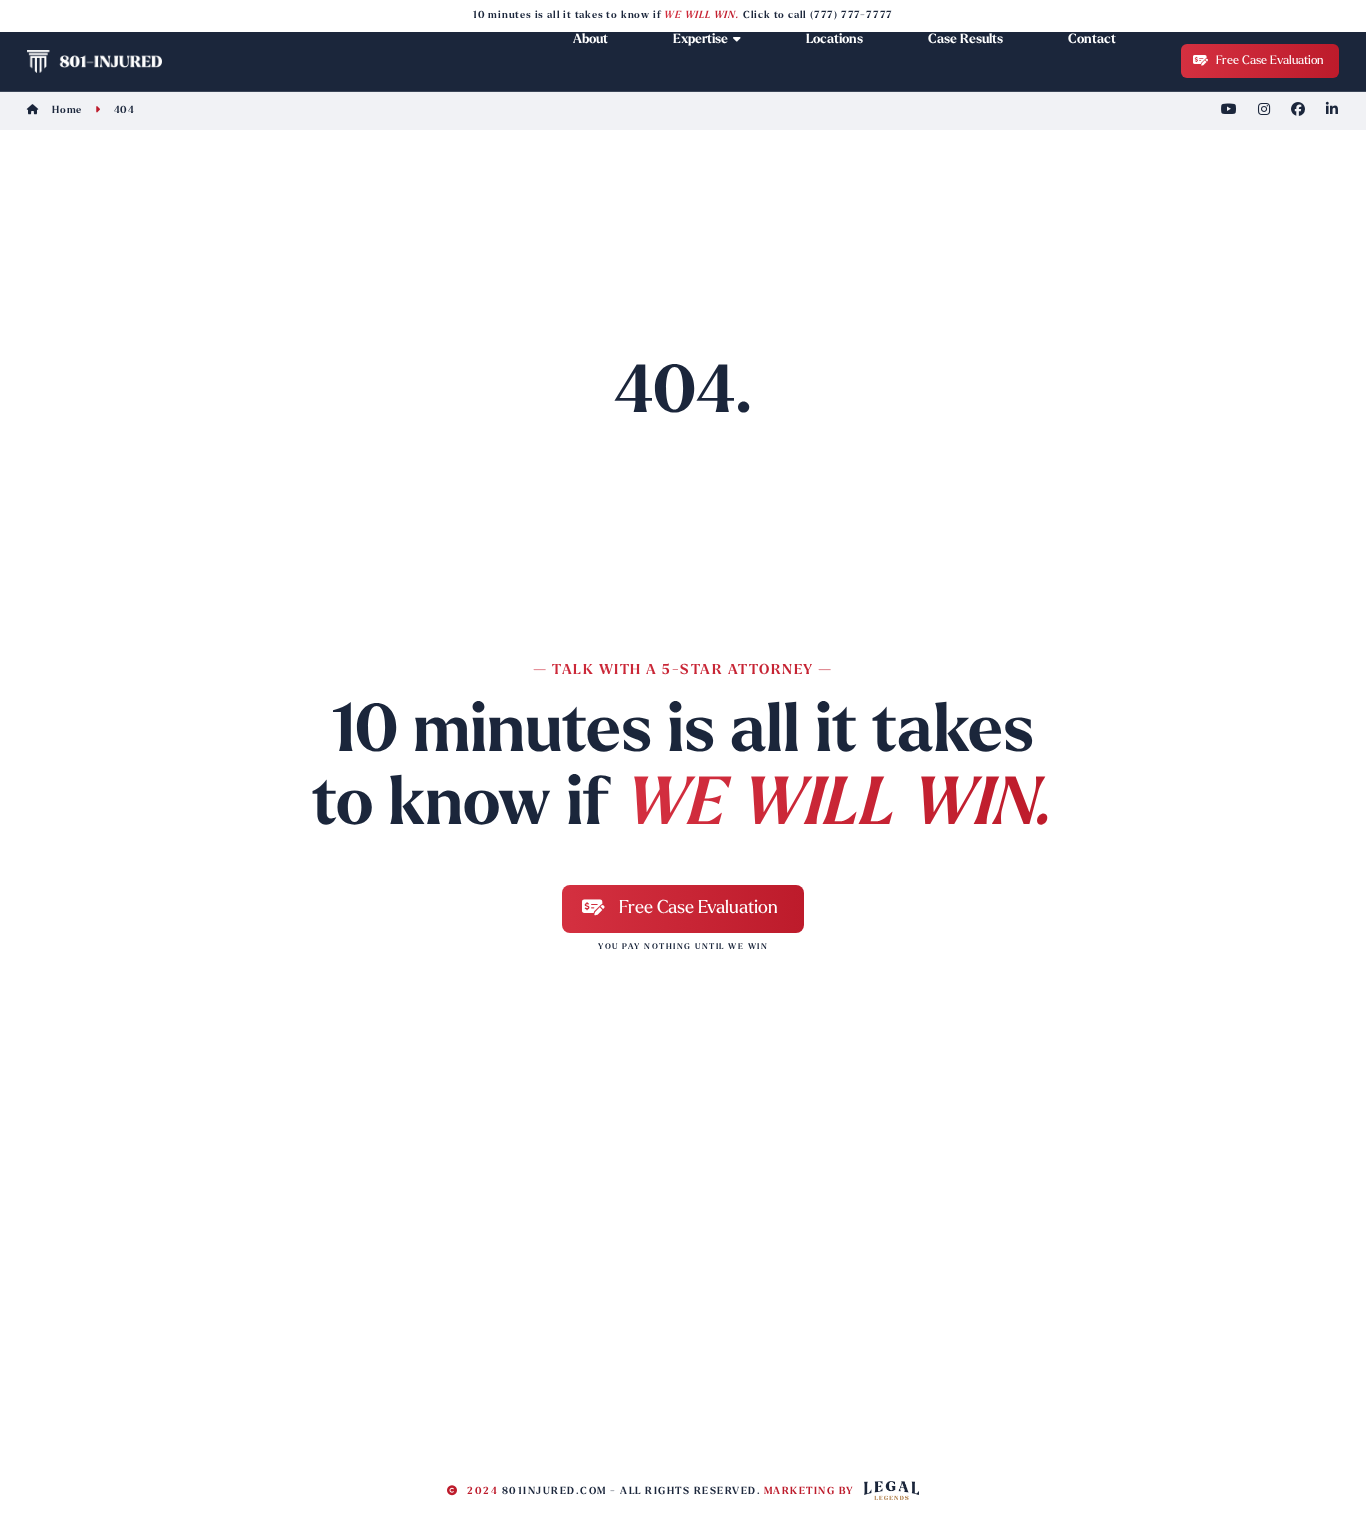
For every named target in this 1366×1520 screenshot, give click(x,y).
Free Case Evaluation (1268, 61)
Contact (1092, 39)
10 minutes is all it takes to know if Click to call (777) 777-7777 (683, 15)
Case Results (965, 39)
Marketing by (811, 1491)
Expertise (700, 39)
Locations (834, 39)
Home (65, 110)
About (590, 39)
